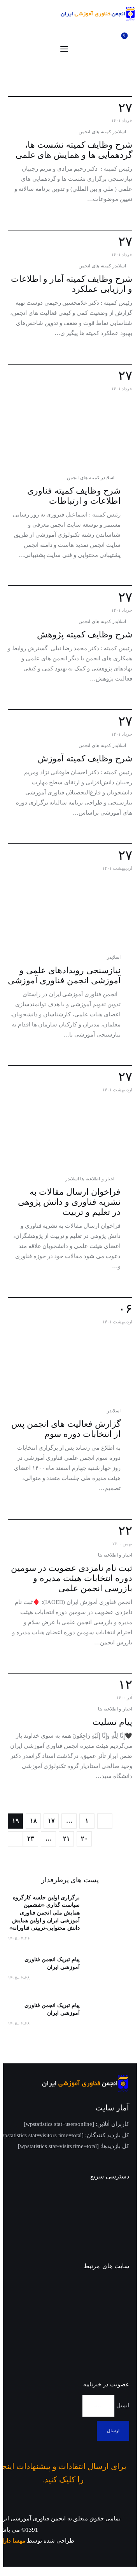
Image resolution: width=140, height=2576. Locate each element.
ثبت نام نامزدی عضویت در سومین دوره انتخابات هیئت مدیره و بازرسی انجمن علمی (72, 1578)
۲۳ (29, 1839)
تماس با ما (116, 2237)
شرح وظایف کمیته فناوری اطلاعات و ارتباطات (74, 496)
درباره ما (118, 2223)
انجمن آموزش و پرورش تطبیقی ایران (99, 2289)
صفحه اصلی (113, 2195)
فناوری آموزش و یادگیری (97, 2355)
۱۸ (31, 1821)
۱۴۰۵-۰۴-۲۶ (19, 1939)
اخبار (123, 2209)
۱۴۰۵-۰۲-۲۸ (19, 1978)
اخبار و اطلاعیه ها (97, 1179)
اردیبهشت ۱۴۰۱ (117, 868)
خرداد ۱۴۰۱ (122, 120)
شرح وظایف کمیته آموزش (85, 758)
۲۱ (64, 1839)
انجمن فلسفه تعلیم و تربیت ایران (103, 2336)
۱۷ (49, 1821)
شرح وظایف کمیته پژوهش (85, 634)
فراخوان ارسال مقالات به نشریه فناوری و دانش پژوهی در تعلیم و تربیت (69, 1202)
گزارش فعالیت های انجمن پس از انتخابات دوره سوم (66, 1429)
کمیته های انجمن (95, 132)
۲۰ (82, 1839)
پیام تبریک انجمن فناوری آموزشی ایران (52, 1963)
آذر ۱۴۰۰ (124, 1698)
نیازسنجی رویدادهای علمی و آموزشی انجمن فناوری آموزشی (64, 975)
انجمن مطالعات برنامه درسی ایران (101, 2313)
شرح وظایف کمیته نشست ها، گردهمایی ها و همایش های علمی (74, 150)
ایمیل (122, 2405)
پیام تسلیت (112, 1722)
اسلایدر (119, 132)
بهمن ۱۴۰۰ (122, 1544)
